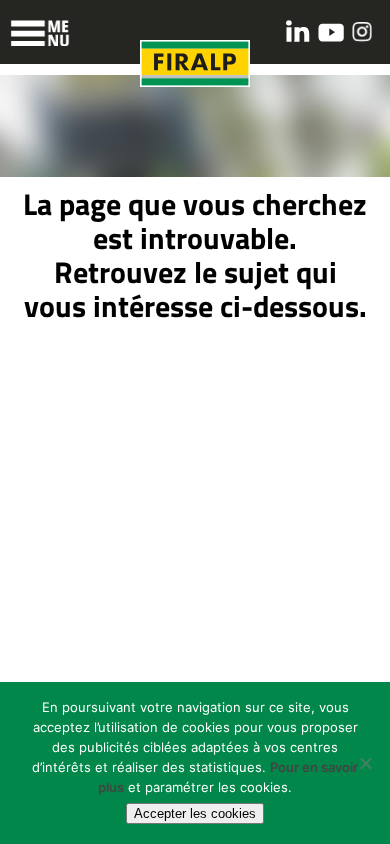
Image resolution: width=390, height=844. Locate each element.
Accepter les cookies (195, 813)
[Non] (365, 763)
